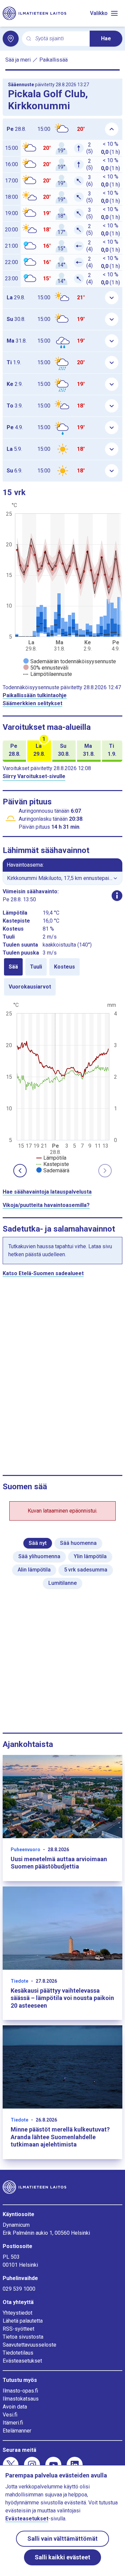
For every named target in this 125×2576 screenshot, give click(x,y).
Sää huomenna (78, 1543)
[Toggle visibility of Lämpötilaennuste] (48, 674)
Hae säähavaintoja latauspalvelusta (47, 1192)
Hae (106, 38)
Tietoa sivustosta (23, 2337)
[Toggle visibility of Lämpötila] (51, 1158)
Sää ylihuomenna (39, 1556)
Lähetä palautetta (23, 2321)
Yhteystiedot (17, 2313)
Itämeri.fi (13, 2423)
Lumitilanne (62, 1583)
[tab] (13, 967)
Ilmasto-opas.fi (20, 2391)
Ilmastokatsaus (21, 2399)
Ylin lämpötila (90, 1556)
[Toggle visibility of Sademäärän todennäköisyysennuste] (70, 661)
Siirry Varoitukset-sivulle (34, 776)
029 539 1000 (19, 2289)
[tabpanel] (62, 1087)
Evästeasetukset (22, 2361)
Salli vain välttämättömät (62, 2539)
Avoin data (15, 2407)
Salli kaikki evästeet (62, 2557)
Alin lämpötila (34, 1570)
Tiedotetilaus (18, 2353)
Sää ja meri (18, 60)
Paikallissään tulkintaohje (35, 695)
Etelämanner (17, 2431)
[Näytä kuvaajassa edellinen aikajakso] (20, 1171)
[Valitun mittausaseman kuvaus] (117, 896)
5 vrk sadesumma (86, 1570)
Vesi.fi (10, 2415)
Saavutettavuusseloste (29, 2345)
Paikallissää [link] (53, 60)
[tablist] (62, 977)
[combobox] (60, 39)
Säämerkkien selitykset (32, 703)
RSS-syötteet (18, 2329)
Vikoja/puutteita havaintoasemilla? (46, 1205)
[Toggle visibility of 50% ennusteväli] (46, 668)
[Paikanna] (11, 39)
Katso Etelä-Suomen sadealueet (43, 1273)
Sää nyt (38, 1543)
